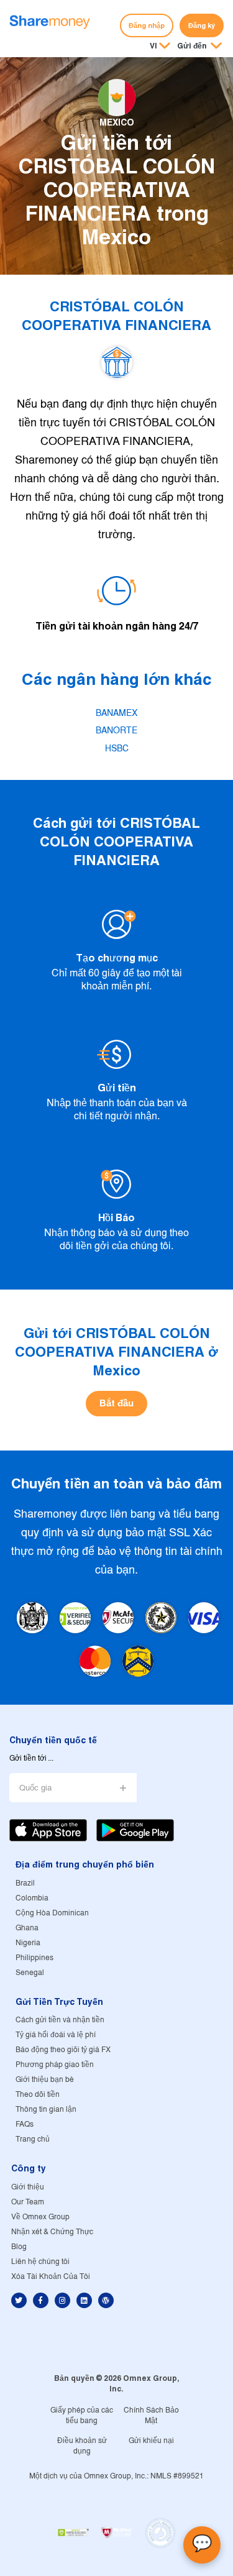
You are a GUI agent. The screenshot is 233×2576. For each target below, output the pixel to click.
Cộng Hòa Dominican (52, 1913)
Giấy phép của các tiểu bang (82, 2416)
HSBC (117, 749)
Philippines (34, 1958)
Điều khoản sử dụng (82, 2446)
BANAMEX (116, 713)
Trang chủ (33, 2139)
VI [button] (153, 46)
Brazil (25, 1883)
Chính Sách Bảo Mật (151, 2416)
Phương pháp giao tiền (55, 2065)
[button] (199, 47)
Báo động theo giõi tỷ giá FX (63, 2050)
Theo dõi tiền (38, 2095)
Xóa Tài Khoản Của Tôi (51, 2277)
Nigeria (28, 1943)
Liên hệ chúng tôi (40, 2262)
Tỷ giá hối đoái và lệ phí (56, 2035)
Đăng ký (202, 25)
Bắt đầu (116, 1403)
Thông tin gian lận (46, 2110)
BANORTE (116, 731)
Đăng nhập (147, 25)
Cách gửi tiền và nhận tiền (60, 2020)
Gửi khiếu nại (151, 2441)
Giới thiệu (28, 2187)
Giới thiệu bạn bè (45, 2080)
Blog (19, 2247)
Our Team (28, 2202)
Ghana (27, 1928)
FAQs (25, 2125)
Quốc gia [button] (35, 1788)
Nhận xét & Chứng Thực (52, 2232)
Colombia (32, 1898)
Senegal (30, 1973)
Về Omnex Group (40, 2217)
